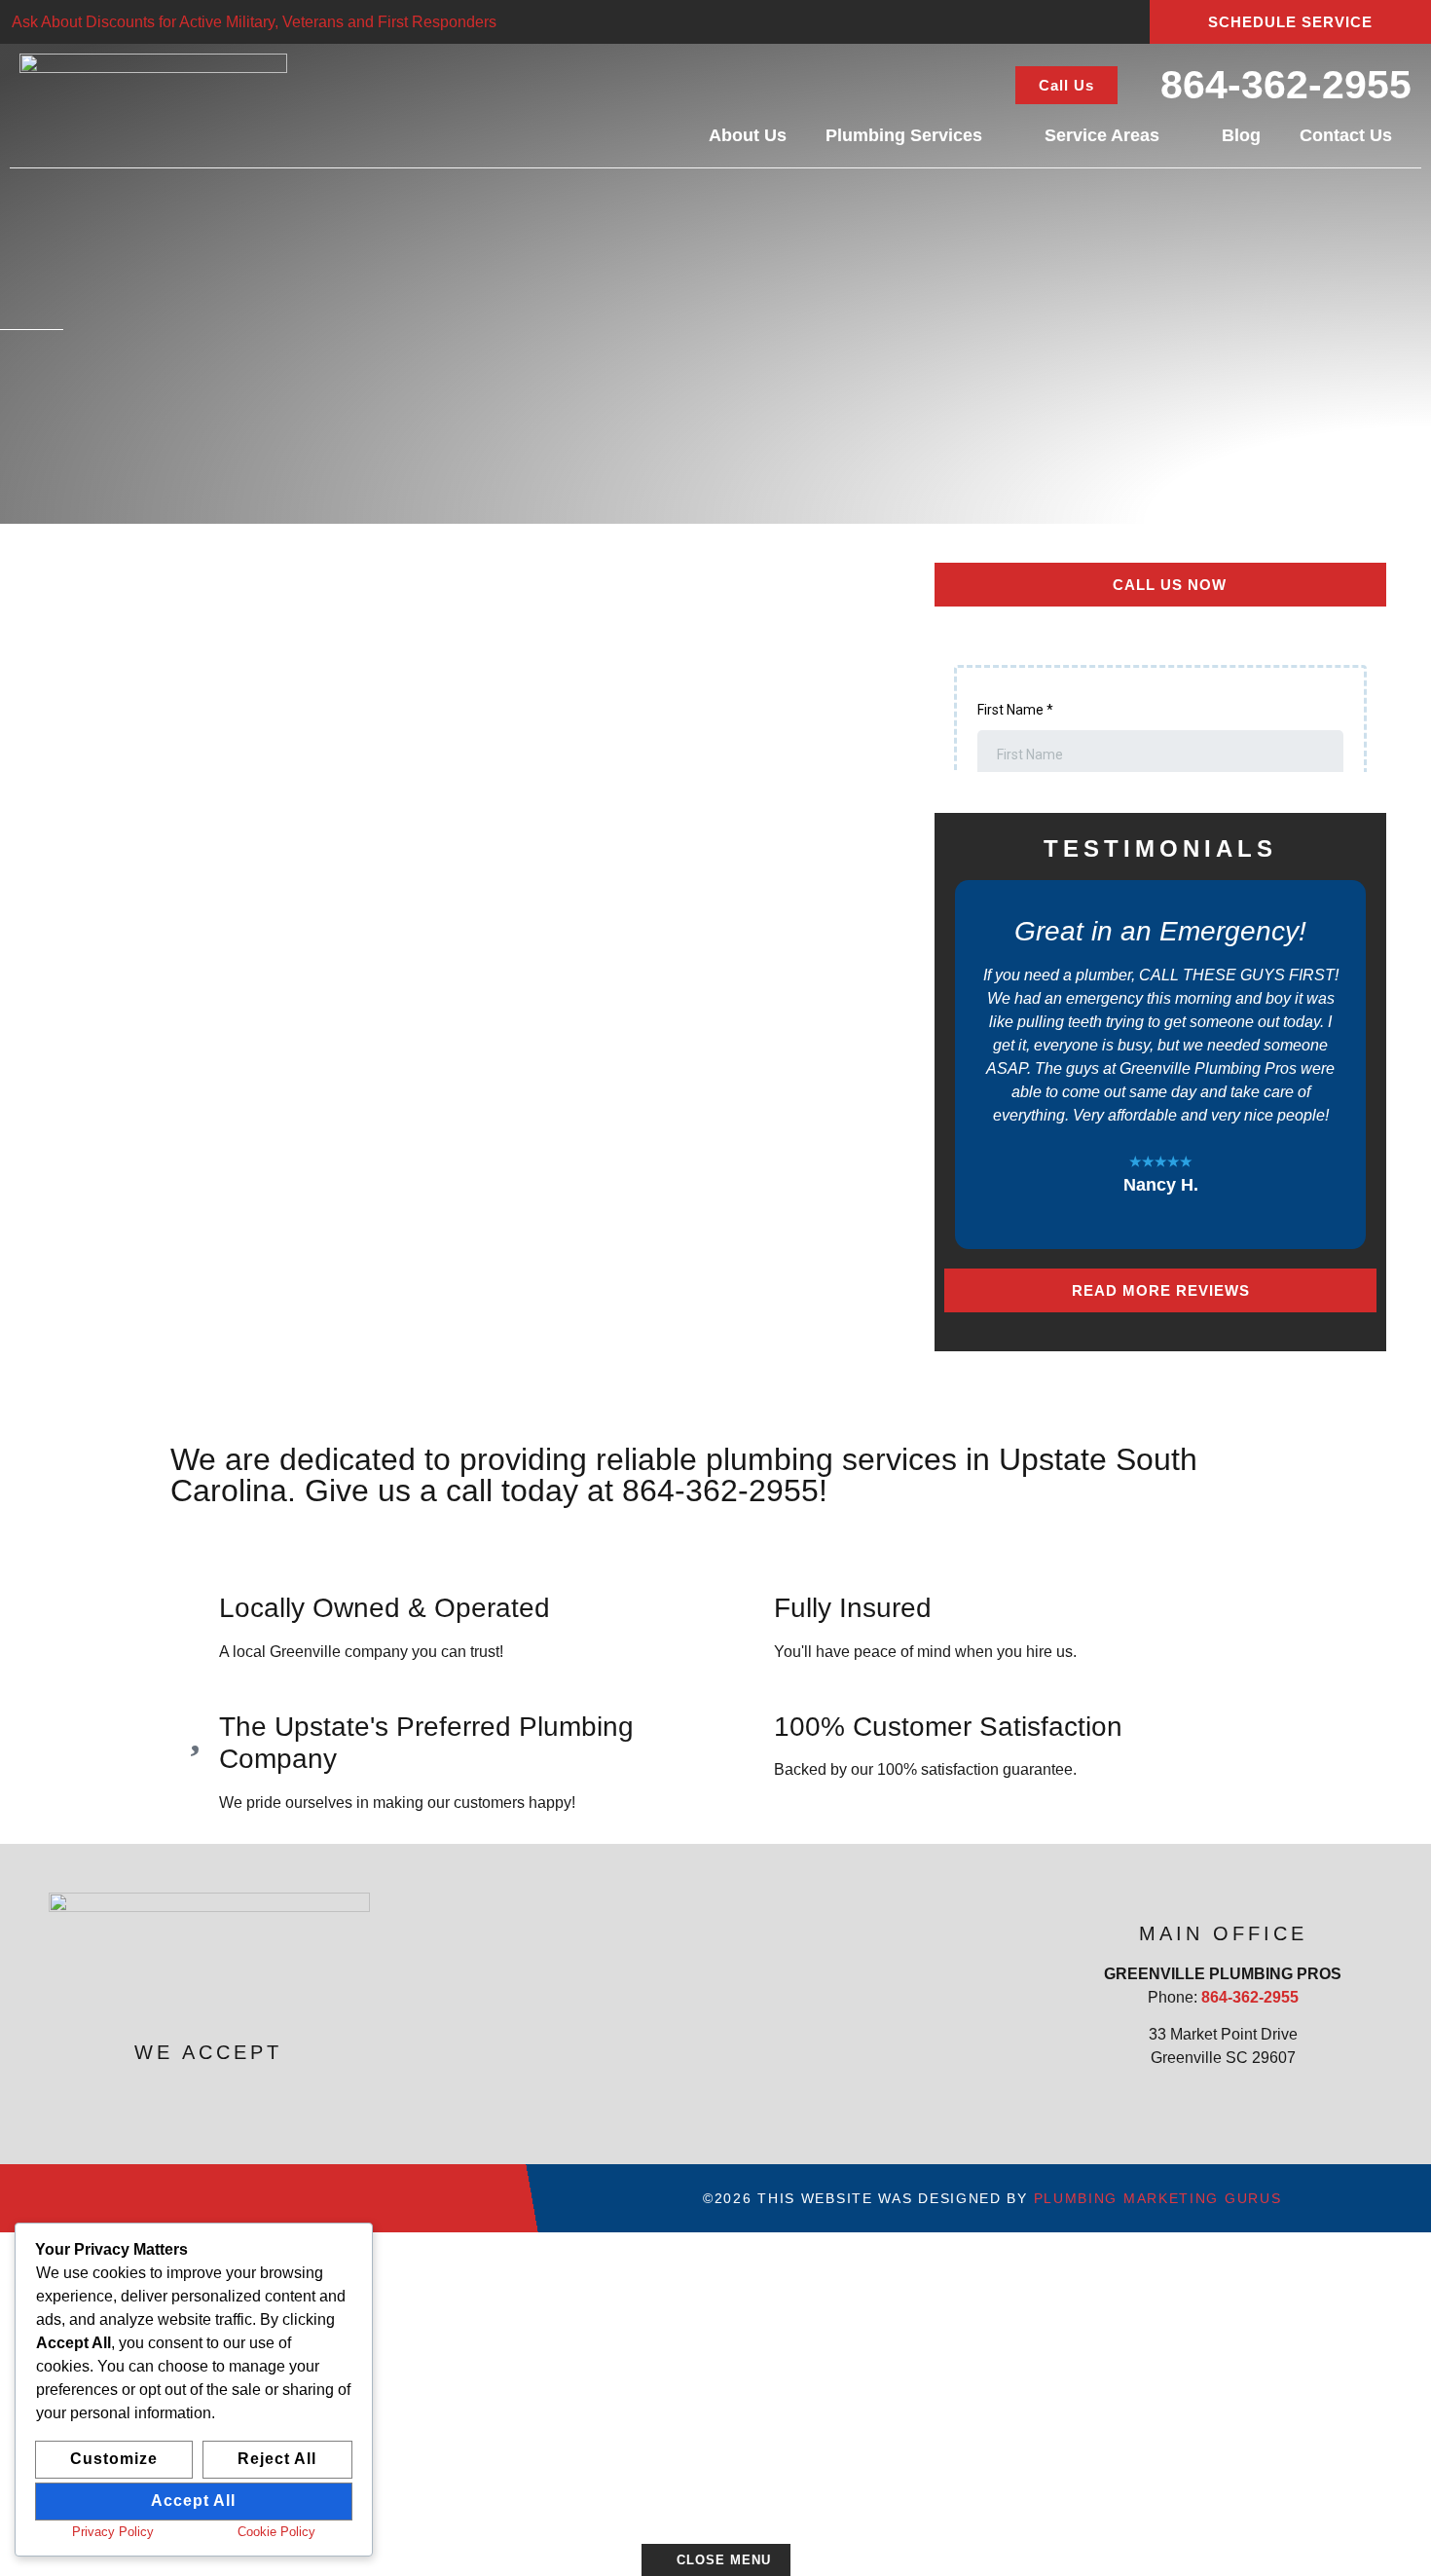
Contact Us (1346, 135)
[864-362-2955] (1142, 83)
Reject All (277, 2459)
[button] (962, 1065)
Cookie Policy (276, 2532)
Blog (1241, 135)
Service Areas (1102, 135)
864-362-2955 (1286, 85)
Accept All (193, 2501)
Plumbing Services (904, 135)
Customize (114, 2459)
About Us (748, 135)
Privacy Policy (113, 2532)
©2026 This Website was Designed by (992, 2198)
